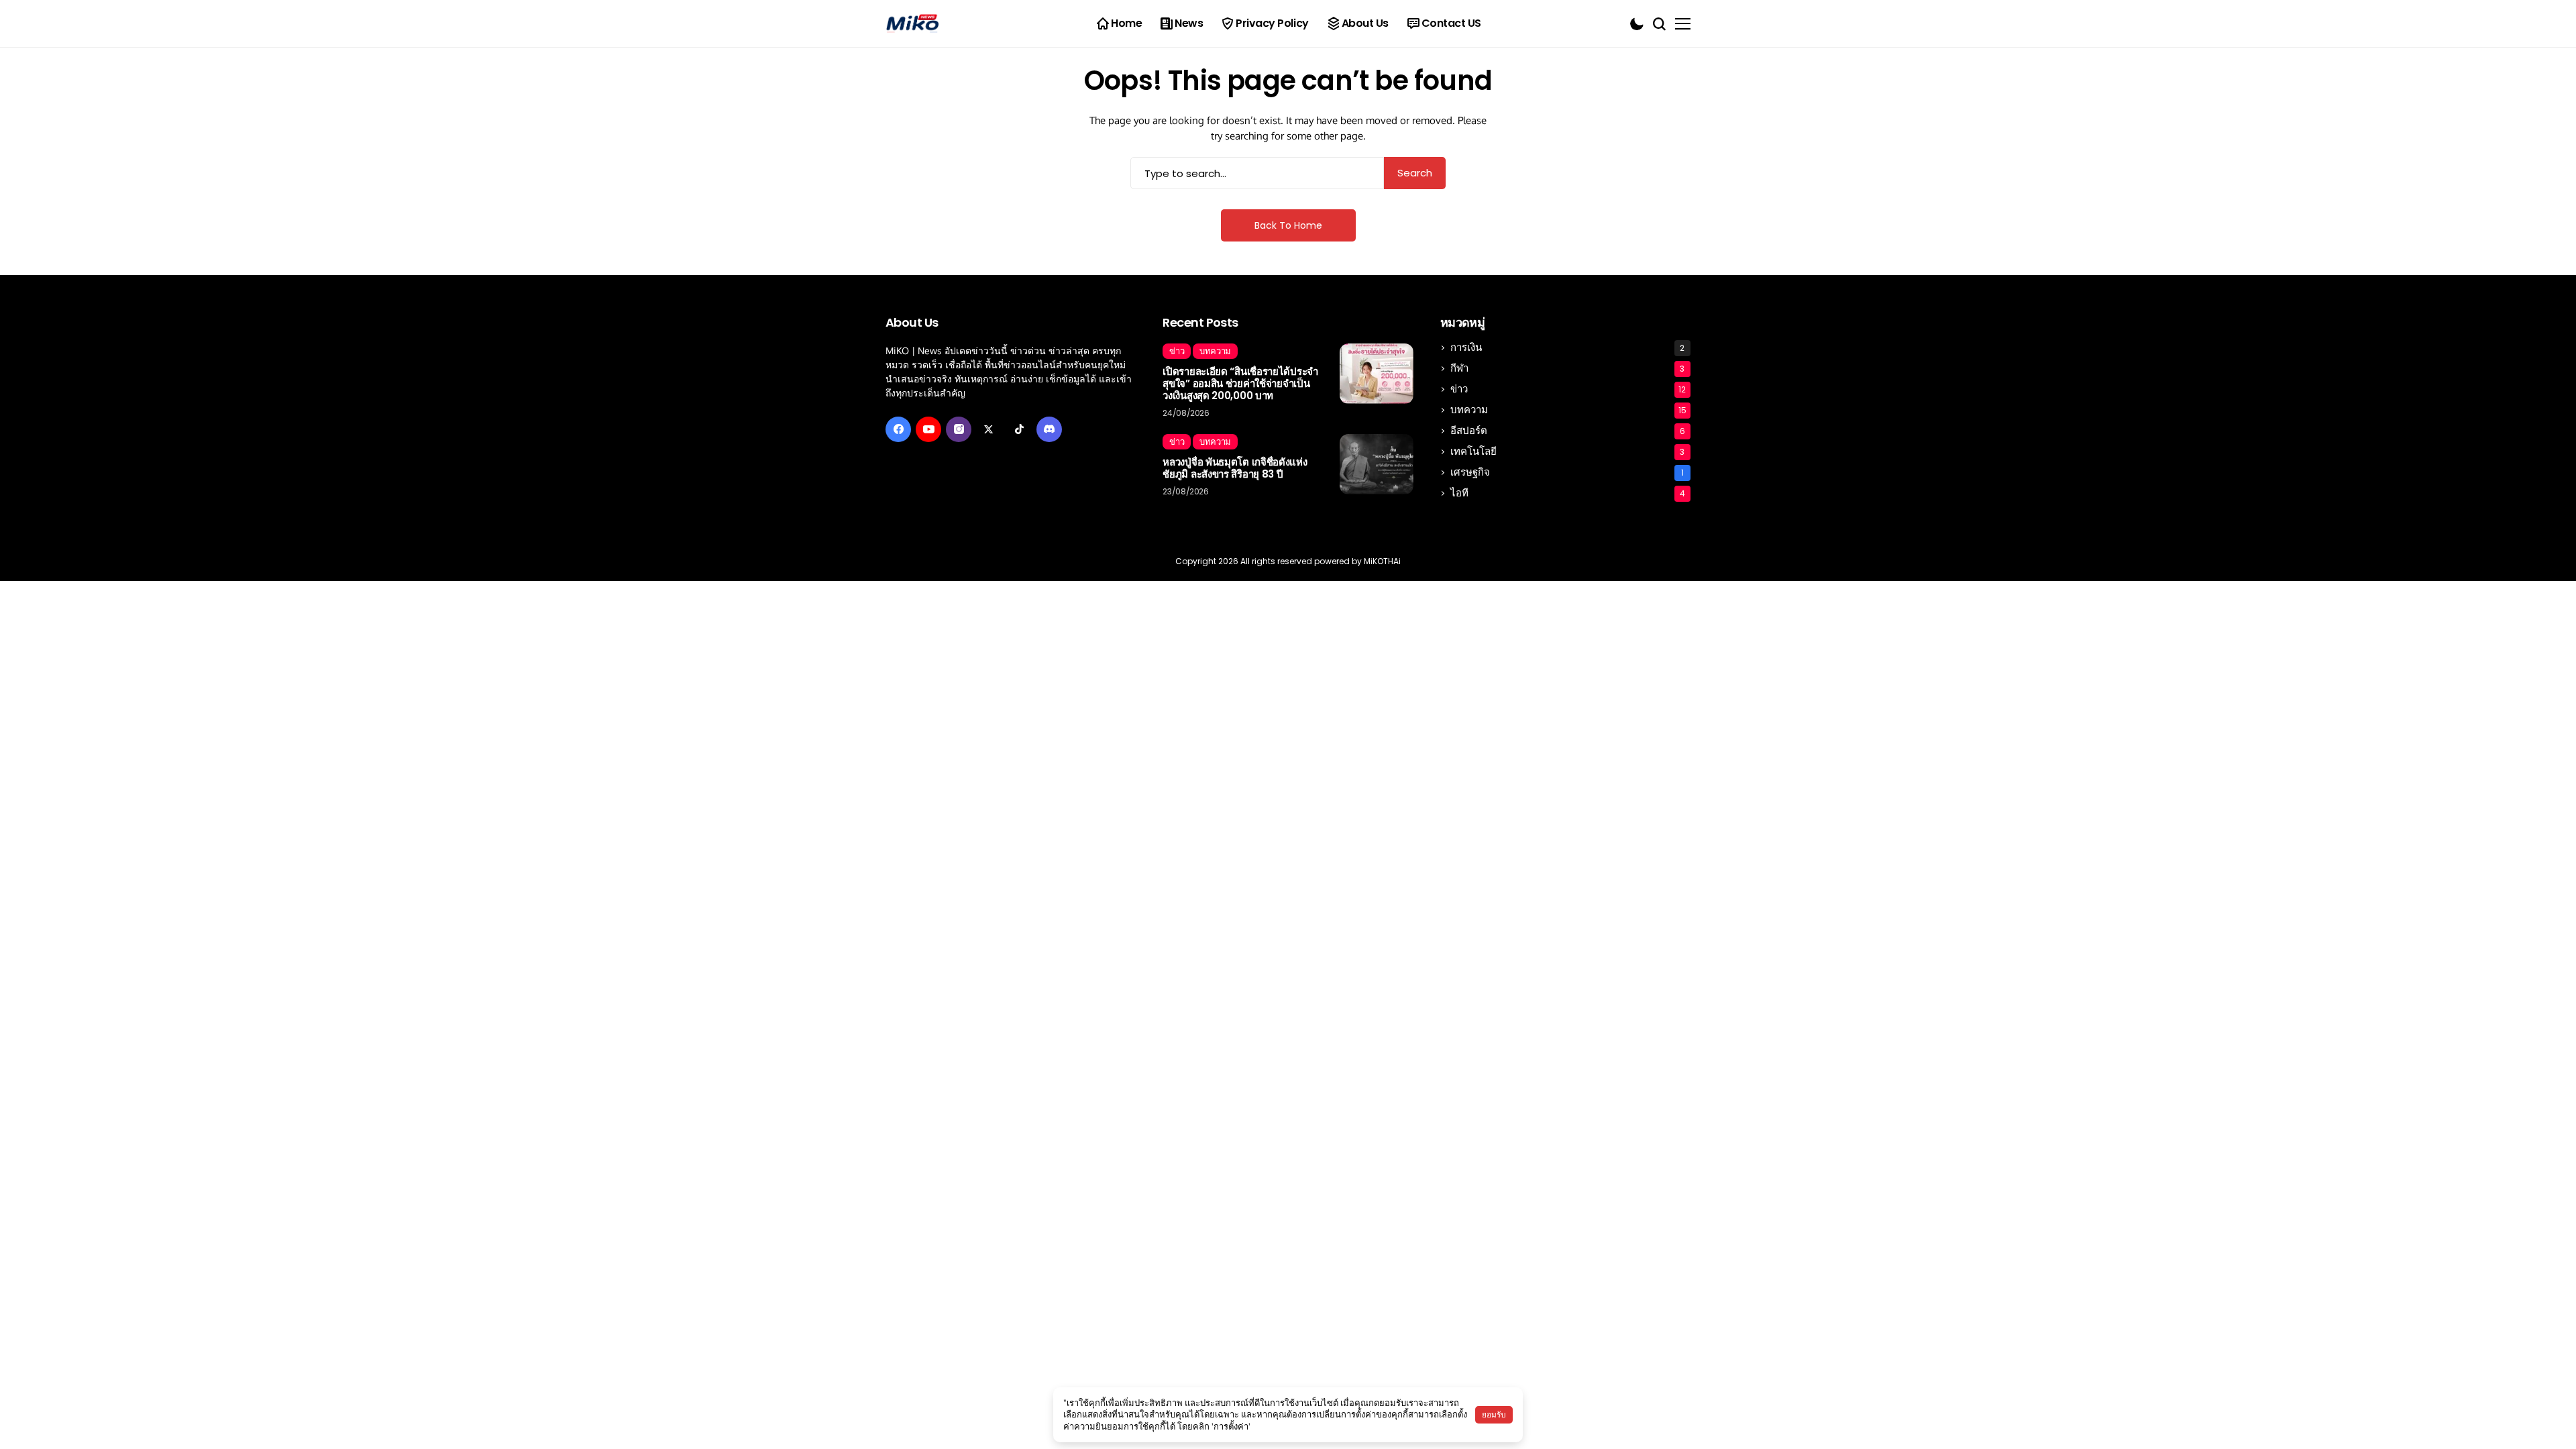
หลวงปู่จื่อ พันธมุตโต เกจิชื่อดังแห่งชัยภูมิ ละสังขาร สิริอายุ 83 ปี (1235, 468)
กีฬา (1568, 368)
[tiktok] (1019, 429)
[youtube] (928, 429)
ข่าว (1568, 389)
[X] (989, 429)
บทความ (1568, 410)
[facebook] (898, 429)
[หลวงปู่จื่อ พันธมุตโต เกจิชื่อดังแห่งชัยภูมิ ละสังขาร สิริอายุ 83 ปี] (1377, 464)
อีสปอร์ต (1568, 430)
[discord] (1049, 429)
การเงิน (1568, 347)
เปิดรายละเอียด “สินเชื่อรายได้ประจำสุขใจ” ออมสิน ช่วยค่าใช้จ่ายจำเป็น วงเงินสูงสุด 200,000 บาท (1240, 384)
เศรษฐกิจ (1567, 472)
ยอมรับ (1494, 1414)
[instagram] (959, 429)
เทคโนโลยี (1568, 451)
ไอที (1568, 493)
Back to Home (1288, 225)
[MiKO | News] (912, 24)
